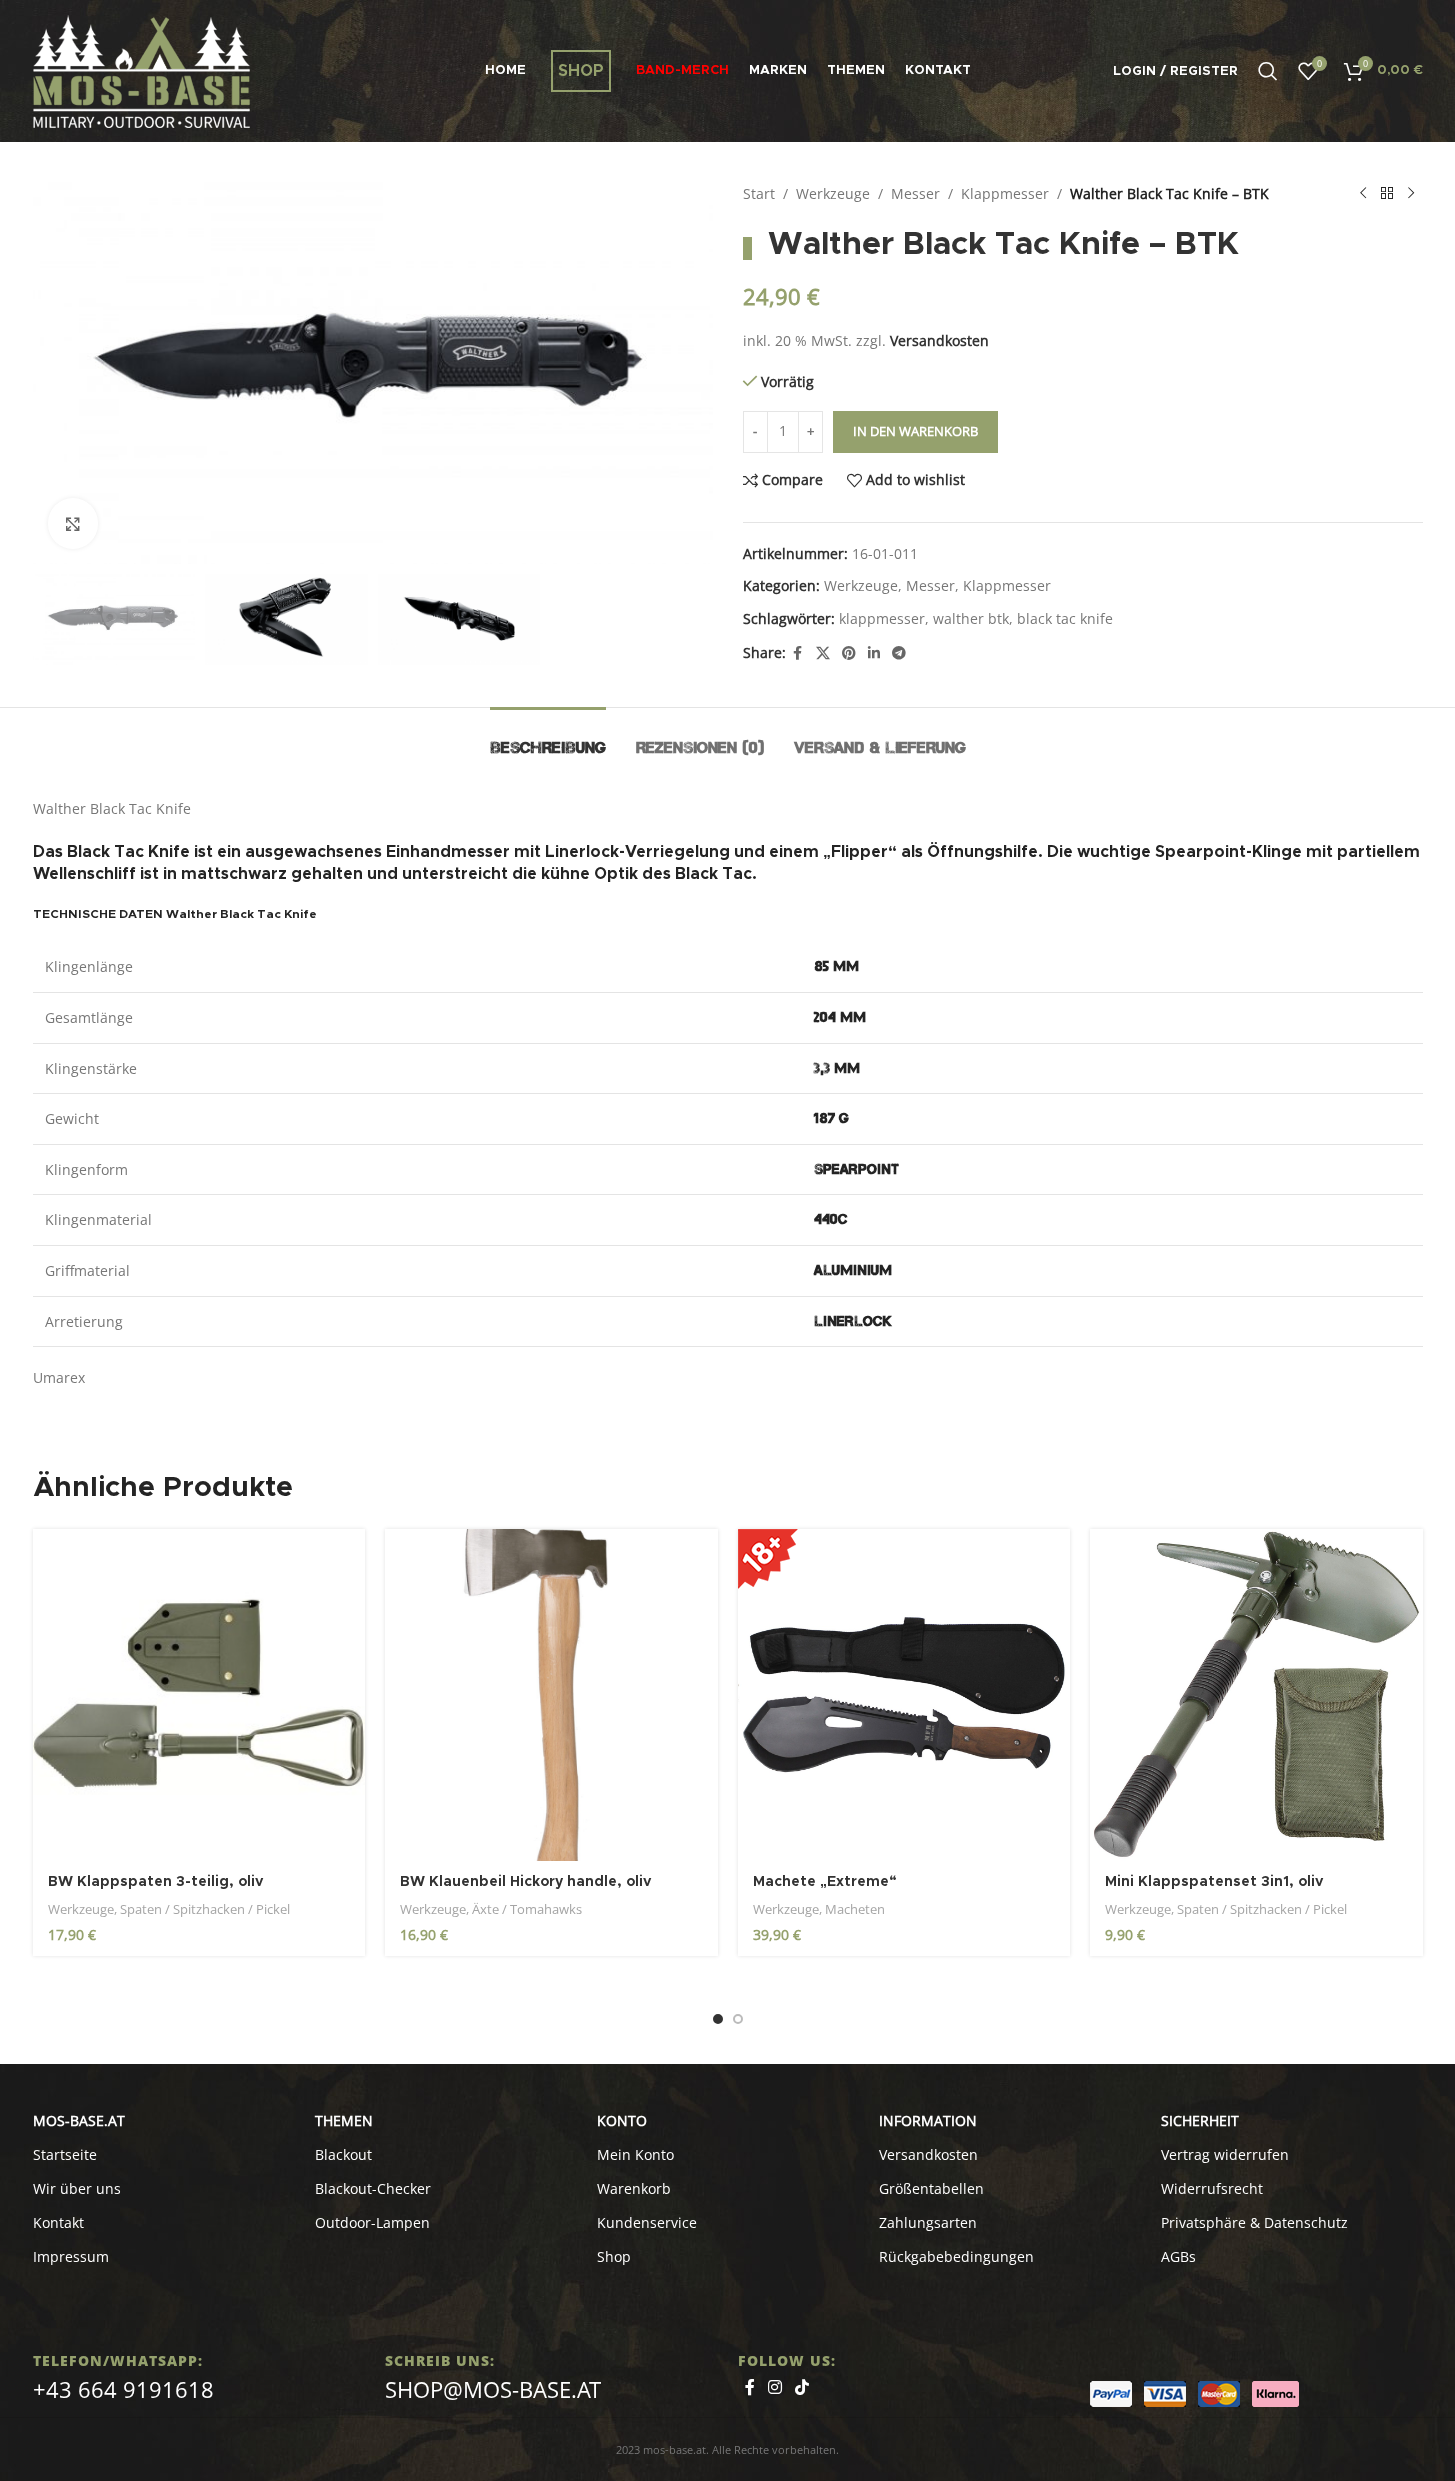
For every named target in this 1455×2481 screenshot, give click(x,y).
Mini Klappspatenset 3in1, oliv (1214, 1882)
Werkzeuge (833, 193)
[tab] (548, 737)
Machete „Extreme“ (825, 1882)
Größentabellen (931, 2188)
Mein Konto (635, 2154)
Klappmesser (1005, 193)
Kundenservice (647, 2222)
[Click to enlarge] (73, 523)
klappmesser (882, 618)
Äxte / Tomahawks (527, 1909)
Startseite (65, 2154)
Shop (614, 2256)
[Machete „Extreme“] (904, 1695)
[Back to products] (1387, 194)
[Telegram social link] (899, 653)
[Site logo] (141, 69)
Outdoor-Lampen (372, 2222)
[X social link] (823, 653)
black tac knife (1065, 618)
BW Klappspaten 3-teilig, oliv (155, 1882)
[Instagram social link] (775, 2387)
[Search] (1268, 71)
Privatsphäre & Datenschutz (1254, 2222)
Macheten (855, 1909)
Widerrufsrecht (1212, 2188)
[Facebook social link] (798, 653)
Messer (915, 193)
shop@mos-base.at (493, 2389)
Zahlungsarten (928, 2222)
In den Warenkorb (915, 431)
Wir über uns (77, 2188)
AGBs (1178, 2256)
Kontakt (58, 2222)
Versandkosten (939, 340)
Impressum (71, 2256)
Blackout (343, 2154)
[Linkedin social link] (874, 653)
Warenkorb (634, 2188)
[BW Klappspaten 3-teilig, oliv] (199, 1695)
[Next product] (1411, 194)
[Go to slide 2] (738, 2019)
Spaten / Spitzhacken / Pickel (205, 1909)
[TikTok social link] (802, 2387)
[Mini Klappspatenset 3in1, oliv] (1256, 1695)
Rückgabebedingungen (956, 2256)
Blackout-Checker (373, 2188)
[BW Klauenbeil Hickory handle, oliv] (551, 1695)
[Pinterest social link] (849, 653)
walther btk (971, 618)
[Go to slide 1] (718, 2019)
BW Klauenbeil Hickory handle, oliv (525, 1882)
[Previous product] (1363, 194)
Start (759, 193)
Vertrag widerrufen (1225, 2154)
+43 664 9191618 (123, 2389)
